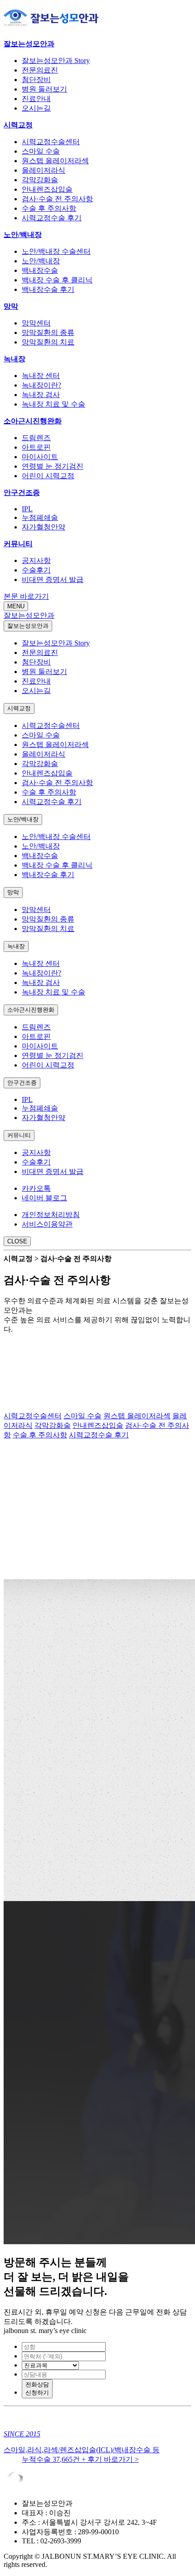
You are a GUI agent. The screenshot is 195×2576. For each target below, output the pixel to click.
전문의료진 (40, 70)
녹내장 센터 (41, 376)
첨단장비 (36, 80)
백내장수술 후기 (48, 289)
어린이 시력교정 (48, 476)
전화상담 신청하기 (37, 2389)
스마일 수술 (41, 151)
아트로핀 (36, 447)
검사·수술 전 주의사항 (57, 199)
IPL (27, 509)
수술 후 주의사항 (49, 208)
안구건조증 (22, 492)
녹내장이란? (41, 385)
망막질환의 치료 (48, 342)
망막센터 (36, 323)
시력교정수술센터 (51, 142)
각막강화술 (40, 180)
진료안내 (36, 99)
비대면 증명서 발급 (53, 580)
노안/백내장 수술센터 (56, 251)
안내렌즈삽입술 (47, 189)
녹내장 (15, 359)
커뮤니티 (18, 544)
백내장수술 (40, 270)
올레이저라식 (44, 170)
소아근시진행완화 (33, 421)
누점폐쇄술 (40, 517)
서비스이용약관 (47, 1224)
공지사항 (36, 560)
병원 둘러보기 (44, 89)
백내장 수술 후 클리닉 (57, 280)
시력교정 (18, 125)
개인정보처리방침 (51, 1215)
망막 (11, 306)
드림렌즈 (36, 438)
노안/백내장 (23, 235)
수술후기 (36, 570)
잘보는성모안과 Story (56, 61)
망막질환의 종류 (48, 332)
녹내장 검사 (41, 395)
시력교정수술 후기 (52, 218)
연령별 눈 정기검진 (53, 466)
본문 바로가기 (26, 596)
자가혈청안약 (44, 527)
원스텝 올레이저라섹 (55, 161)
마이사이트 (40, 457)
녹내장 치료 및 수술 (54, 404)
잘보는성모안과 (29, 44)
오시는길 (36, 108)
